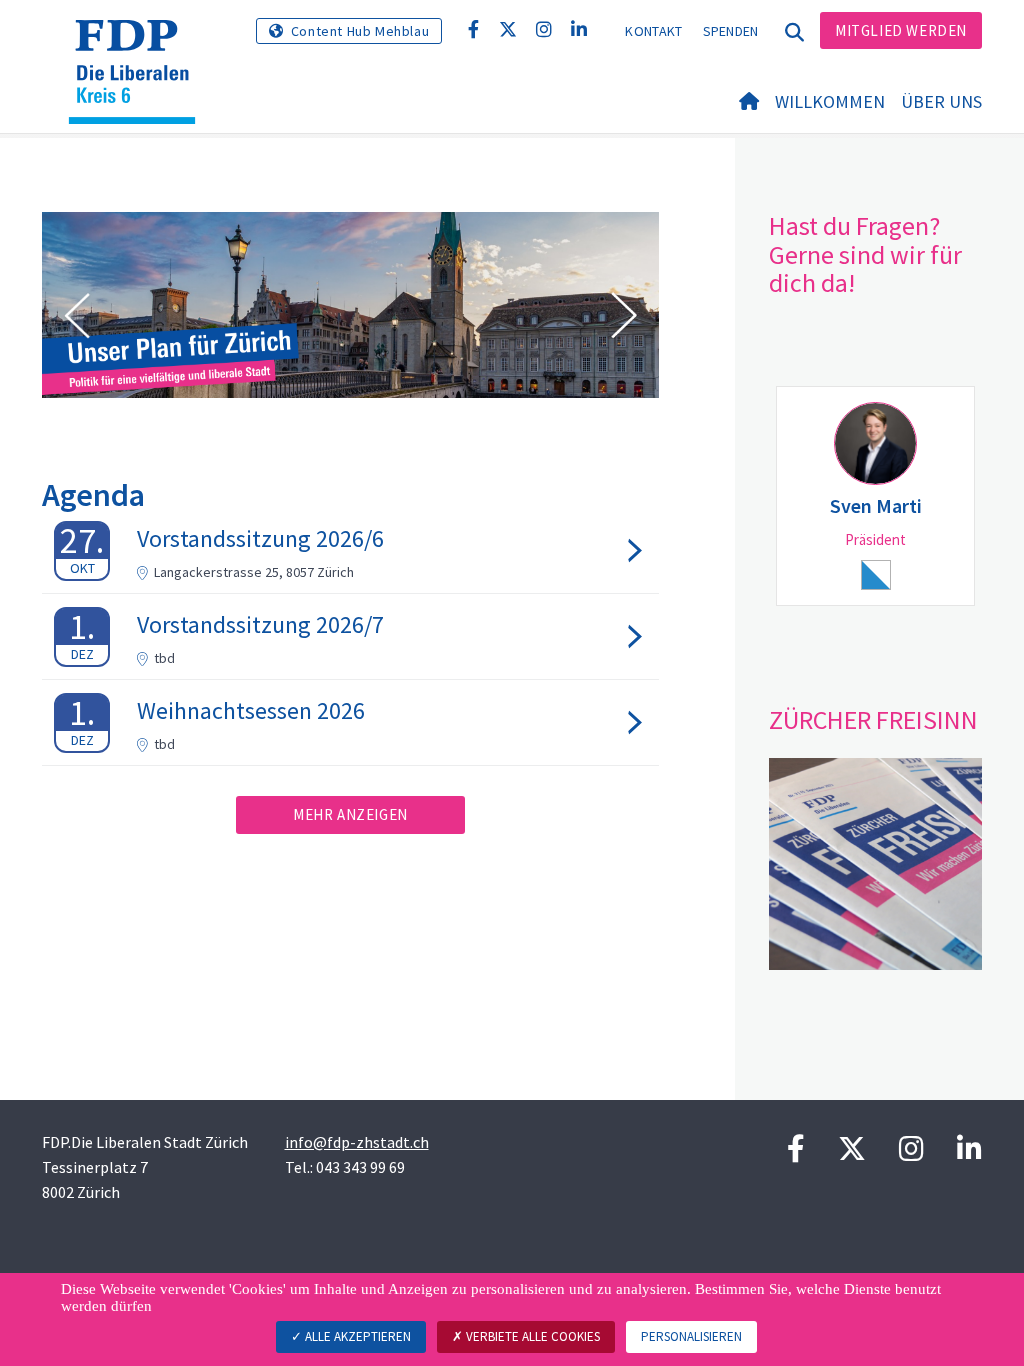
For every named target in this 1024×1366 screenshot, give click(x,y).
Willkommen (830, 101)
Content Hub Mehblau (360, 31)
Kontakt (653, 31)
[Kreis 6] (139, 45)
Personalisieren (691, 1336)
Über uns (941, 101)
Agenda (93, 495)
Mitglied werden (901, 30)
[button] (77, 316)
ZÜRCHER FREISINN (873, 719)
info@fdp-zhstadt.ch (357, 1142)
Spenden (731, 31)
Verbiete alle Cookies (531, 1336)
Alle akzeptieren (356, 1336)
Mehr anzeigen (350, 814)
